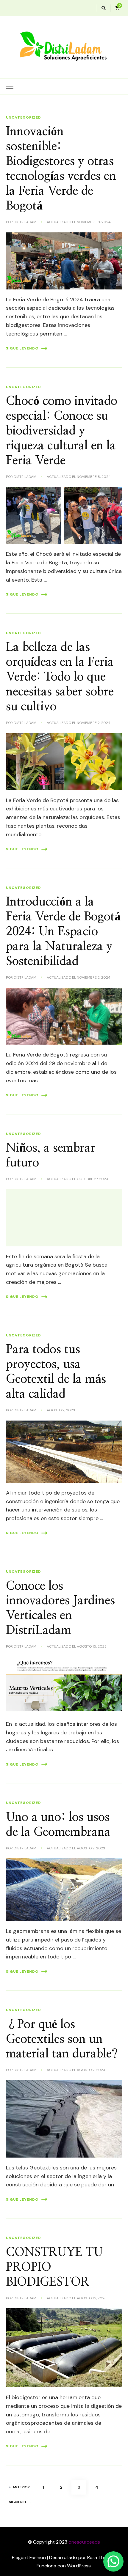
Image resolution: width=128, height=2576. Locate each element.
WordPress (79, 2566)
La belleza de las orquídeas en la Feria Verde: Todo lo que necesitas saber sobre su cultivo (60, 677)
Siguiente (18, 2502)
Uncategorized (24, 117)
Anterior (21, 2487)
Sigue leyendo (22, 348)
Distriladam (25, 222)
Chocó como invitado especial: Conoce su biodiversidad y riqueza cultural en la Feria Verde (62, 431)
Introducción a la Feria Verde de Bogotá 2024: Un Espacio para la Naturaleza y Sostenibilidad (63, 932)
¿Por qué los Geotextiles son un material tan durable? (62, 2039)
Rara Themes (101, 2557)
